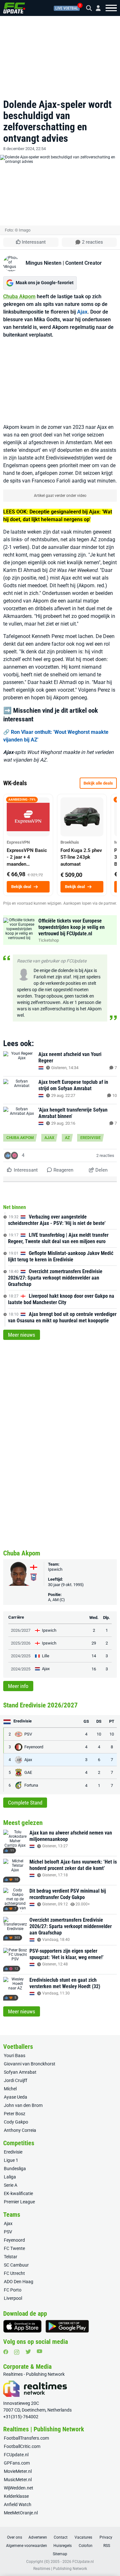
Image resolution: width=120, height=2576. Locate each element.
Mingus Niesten (44, 263)
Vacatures (83, 2537)
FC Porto (13, 2290)
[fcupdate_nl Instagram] (17, 2352)
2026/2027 (21, 1630)
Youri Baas (15, 2055)
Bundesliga (15, 2169)
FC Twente (14, 2248)
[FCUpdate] (14, 8)
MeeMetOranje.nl (21, 2513)
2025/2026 (21, 1643)
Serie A (11, 2185)
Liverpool (13, 2298)
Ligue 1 (11, 2160)
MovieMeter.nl (18, 2471)
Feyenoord (14, 2240)
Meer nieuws (22, 1335)
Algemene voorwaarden (27, 2546)
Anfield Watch (18, 2504)
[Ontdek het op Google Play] (67, 2326)
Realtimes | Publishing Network (60, 2569)
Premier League (19, 2202)
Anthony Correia (20, 2130)
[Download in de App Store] (22, 2326)
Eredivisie (91, 1138)
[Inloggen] (96, 8)
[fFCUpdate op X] (28, 2352)
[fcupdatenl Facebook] (6, 2352)
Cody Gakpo (16, 2122)
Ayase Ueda (16, 2097)
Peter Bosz (15, 2114)
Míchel (10, 2089)
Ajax (82, 312)
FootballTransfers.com (26, 2438)
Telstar (11, 2257)
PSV (8, 2232)
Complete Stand (25, 1803)
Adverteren (38, 2537)
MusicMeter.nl (18, 2480)
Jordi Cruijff (16, 2080)
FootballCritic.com (22, 2446)
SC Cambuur (16, 2265)
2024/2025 (21, 1656)
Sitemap (60, 2554)
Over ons (15, 2537)
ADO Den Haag (19, 2282)
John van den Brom (23, 2105)
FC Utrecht (14, 2273)
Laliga (10, 2177)
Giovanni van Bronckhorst (30, 2064)
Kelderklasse (16, 2496)
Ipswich (55, 1569)
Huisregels (63, 2546)
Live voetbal (67, 8)
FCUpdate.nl (16, 2455)
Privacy (106, 2537)
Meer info (18, 1686)
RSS (107, 2546)
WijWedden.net (19, 2488)
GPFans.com (17, 2463)
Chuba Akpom (19, 296)
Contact (61, 2537)
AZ (67, 1138)
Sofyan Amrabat (20, 2072)
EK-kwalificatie (18, 2193)
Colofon (86, 2546)
